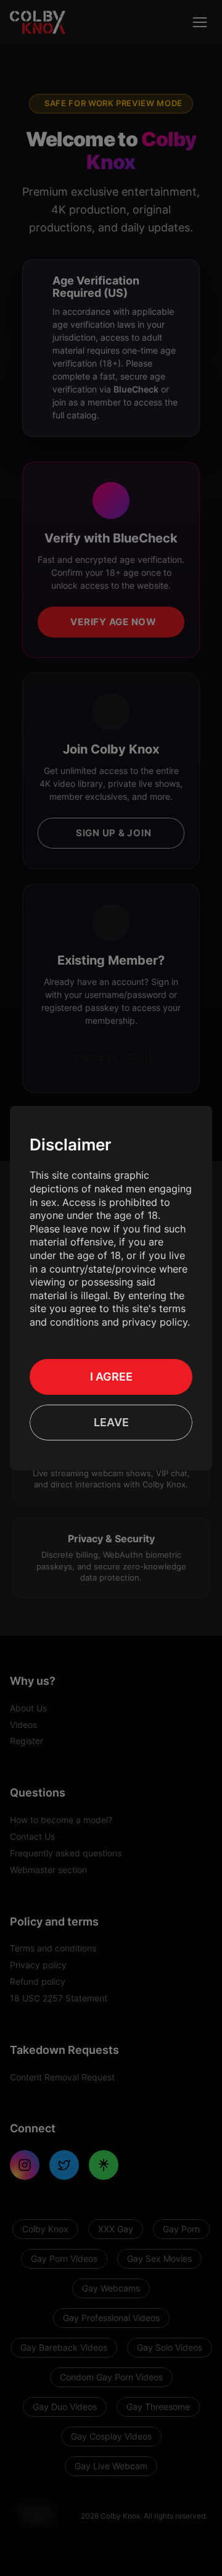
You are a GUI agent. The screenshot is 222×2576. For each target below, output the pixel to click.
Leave (111, 1422)
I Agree (111, 1377)
